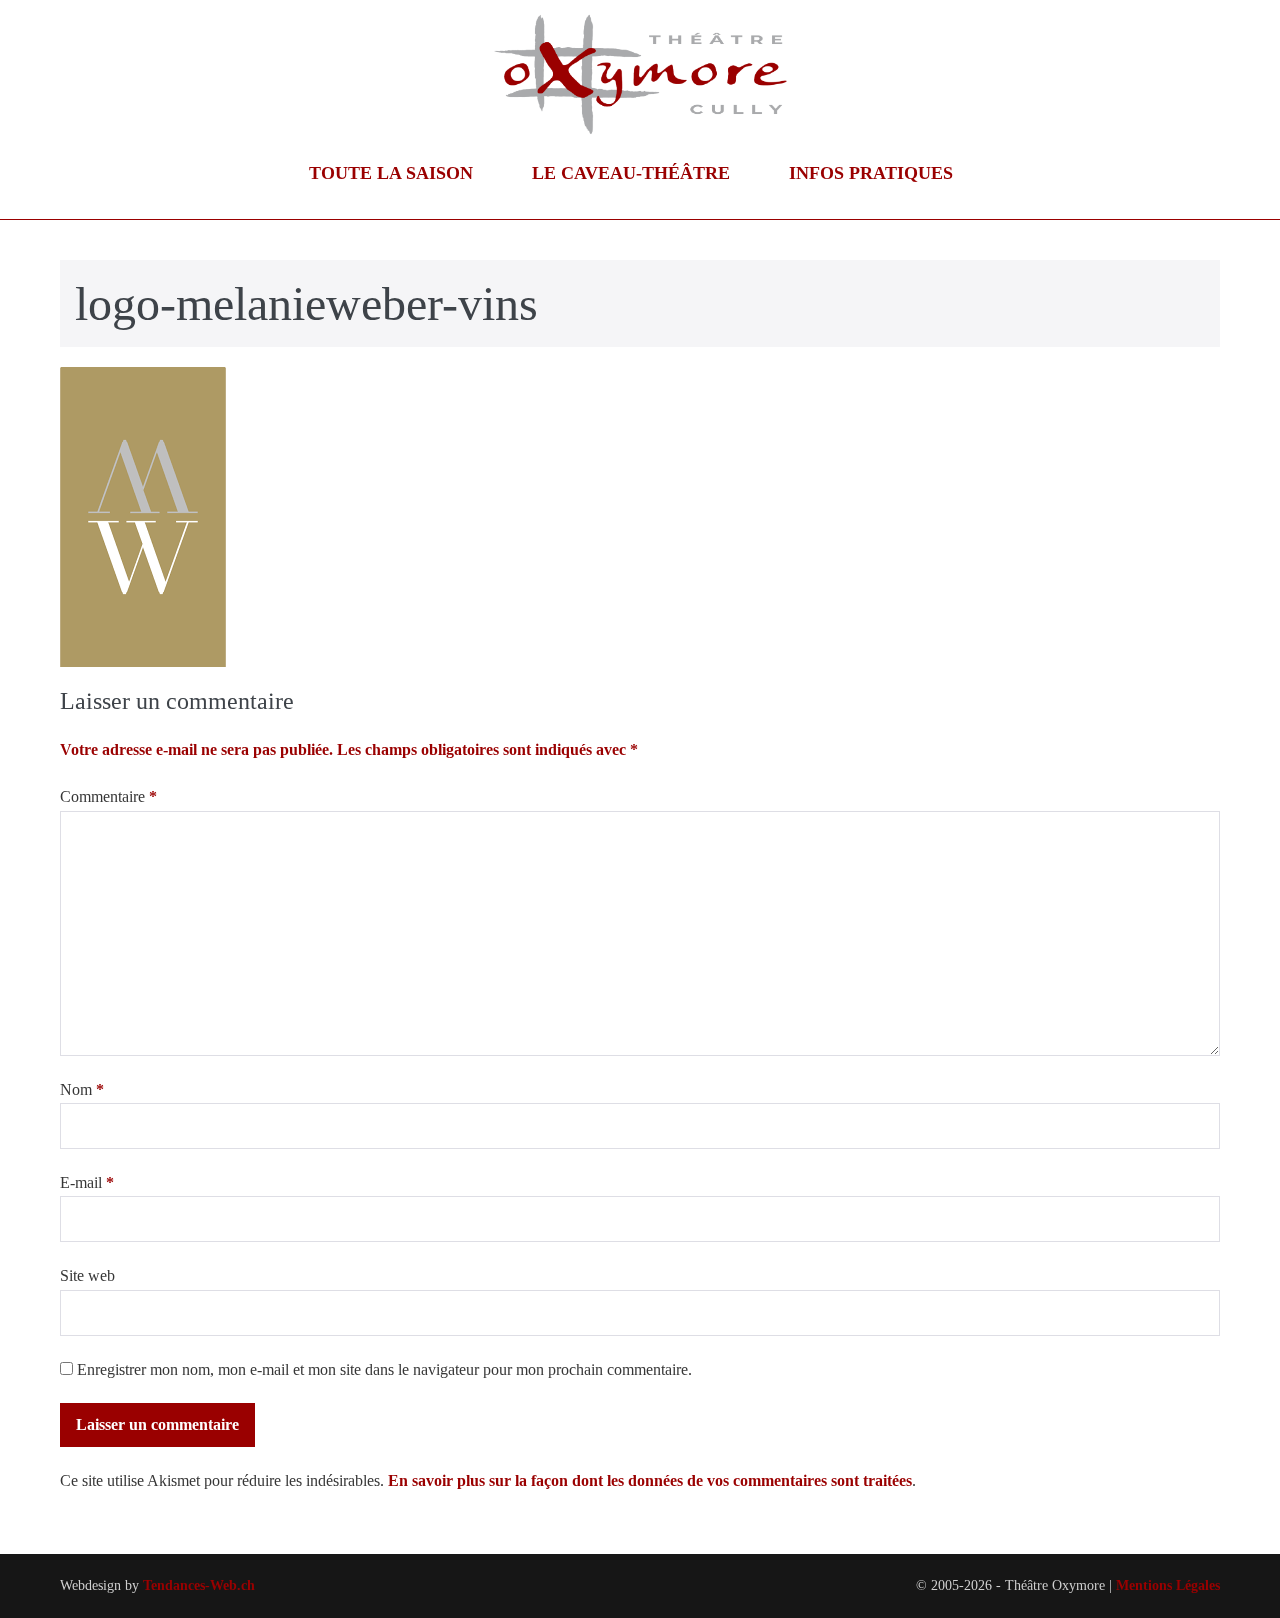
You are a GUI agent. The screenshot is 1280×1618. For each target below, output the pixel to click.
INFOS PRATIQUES (873, 173)
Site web (87, 1275)
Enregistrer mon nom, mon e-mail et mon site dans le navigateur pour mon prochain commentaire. (384, 1369)
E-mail (87, 1182)
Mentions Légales (1168, 1585)
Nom (82, 1089)
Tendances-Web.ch (199, 1585)
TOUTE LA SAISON (393, 173)
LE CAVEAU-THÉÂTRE (633, 173)
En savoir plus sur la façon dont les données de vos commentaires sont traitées (650, 1480)
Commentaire (108, 796)
